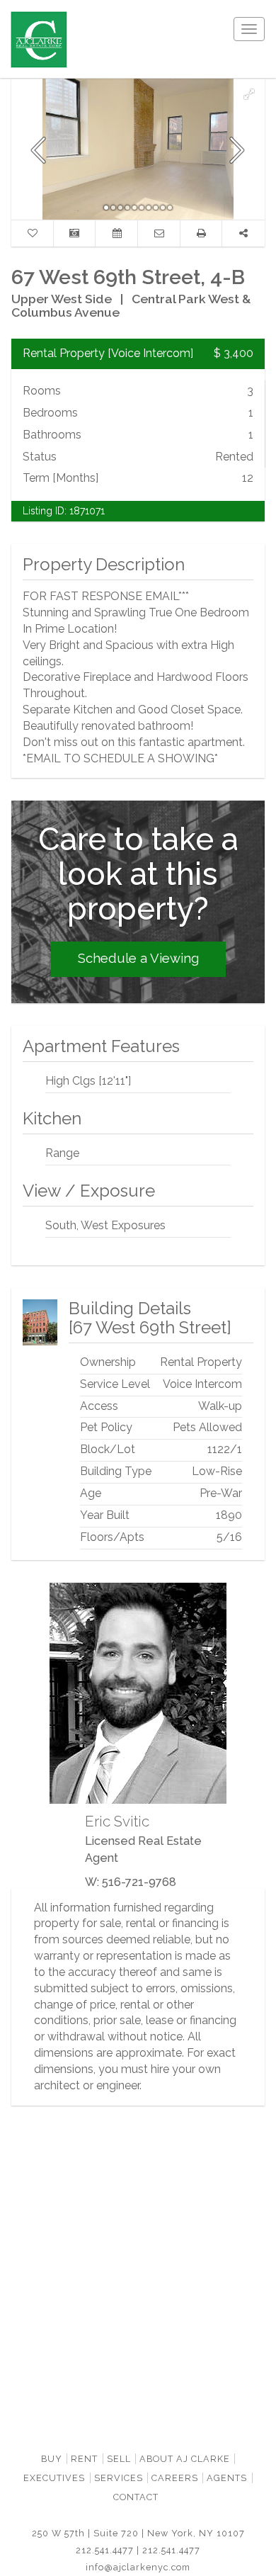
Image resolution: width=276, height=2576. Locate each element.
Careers (175, 2478)
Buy (52, 2459)
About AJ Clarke (185, 2459)
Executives (54, 2478)
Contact (136, 2497)
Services (119, 2478)
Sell (119, 2459)
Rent (84, 2459)
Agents (227, 2478)
